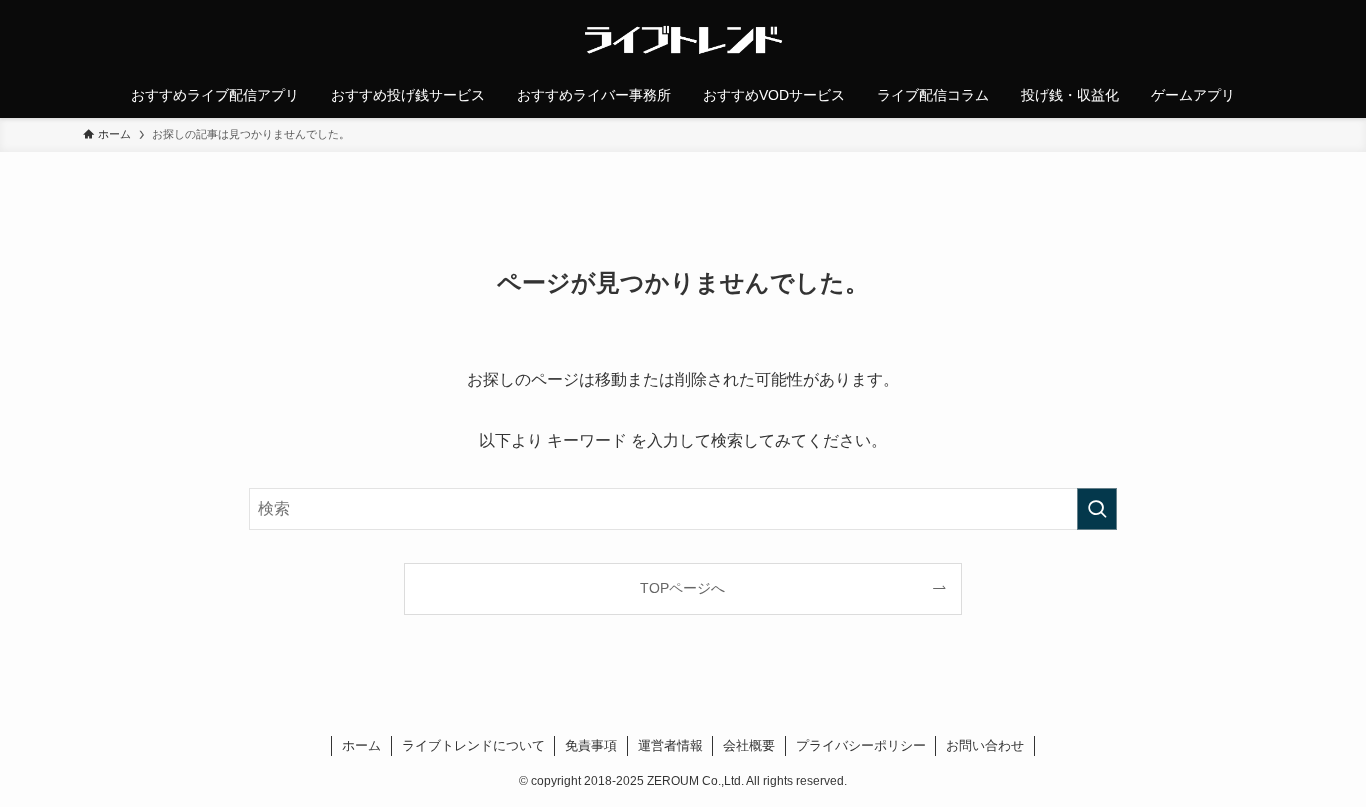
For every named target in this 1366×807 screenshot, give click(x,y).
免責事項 (591, 745)
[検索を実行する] (1097, 509)
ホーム (361, 745)
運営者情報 (670, 745)
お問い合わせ (985, 745)
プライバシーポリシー (861, 745)
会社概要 (749, 745)
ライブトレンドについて (473, 745)
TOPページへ (682, 588)
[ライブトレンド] (683, 40)
